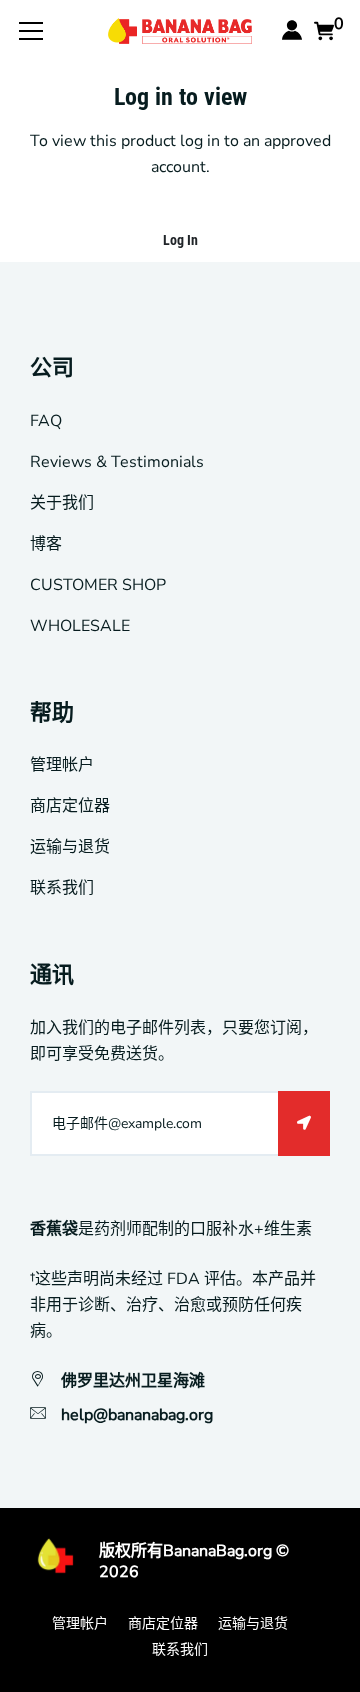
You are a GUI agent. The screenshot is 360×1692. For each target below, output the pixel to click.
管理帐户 (62, 765)
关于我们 (62, 503)
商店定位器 (70, 806)
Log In (180, 240)
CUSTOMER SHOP (98, 585)
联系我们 (62, 888)
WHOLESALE (80, 626)
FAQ (46, 421)
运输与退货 (70, 847)
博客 (46, 544)
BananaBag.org (217, 1551)
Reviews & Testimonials (117, 462)
